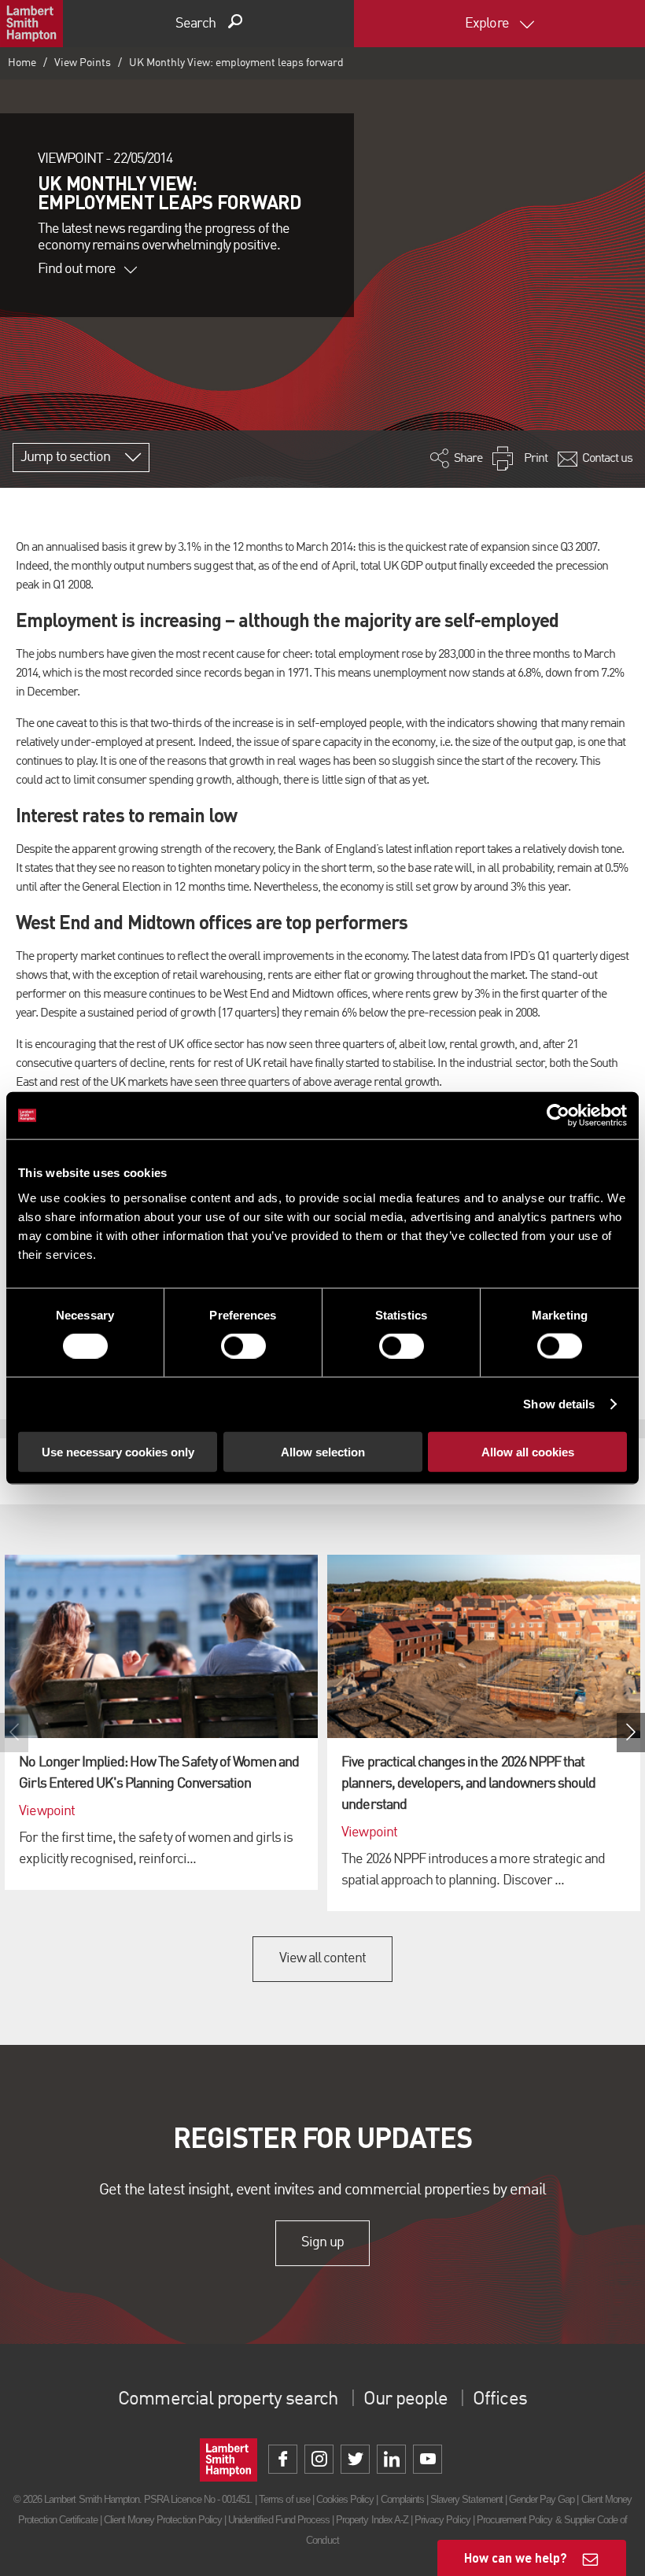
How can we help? (516, 2558)
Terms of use (284, 2499)
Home (22, 63)
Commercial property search (228, 2400)
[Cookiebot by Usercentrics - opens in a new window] (558, 1116)
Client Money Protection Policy (163, 2520)
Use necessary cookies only (118, 1451)
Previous (14, 1733)
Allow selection (323, 1451)
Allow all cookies (528, 1451)
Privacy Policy (442, 2520)
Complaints (402, 2499)
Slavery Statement (466, 2499)
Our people (405, 2400)
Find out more (77, 269)
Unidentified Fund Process (279, 2520)
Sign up (322, 2242)
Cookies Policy (345, 2499)
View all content (323, 1958)
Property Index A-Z (372, 2520)
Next (631, 1733)
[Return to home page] (31, 24)
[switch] (243, 1346)
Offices (499, 2400)
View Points (83, 63)
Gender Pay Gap (542, 2499)
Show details (559, 1404)
